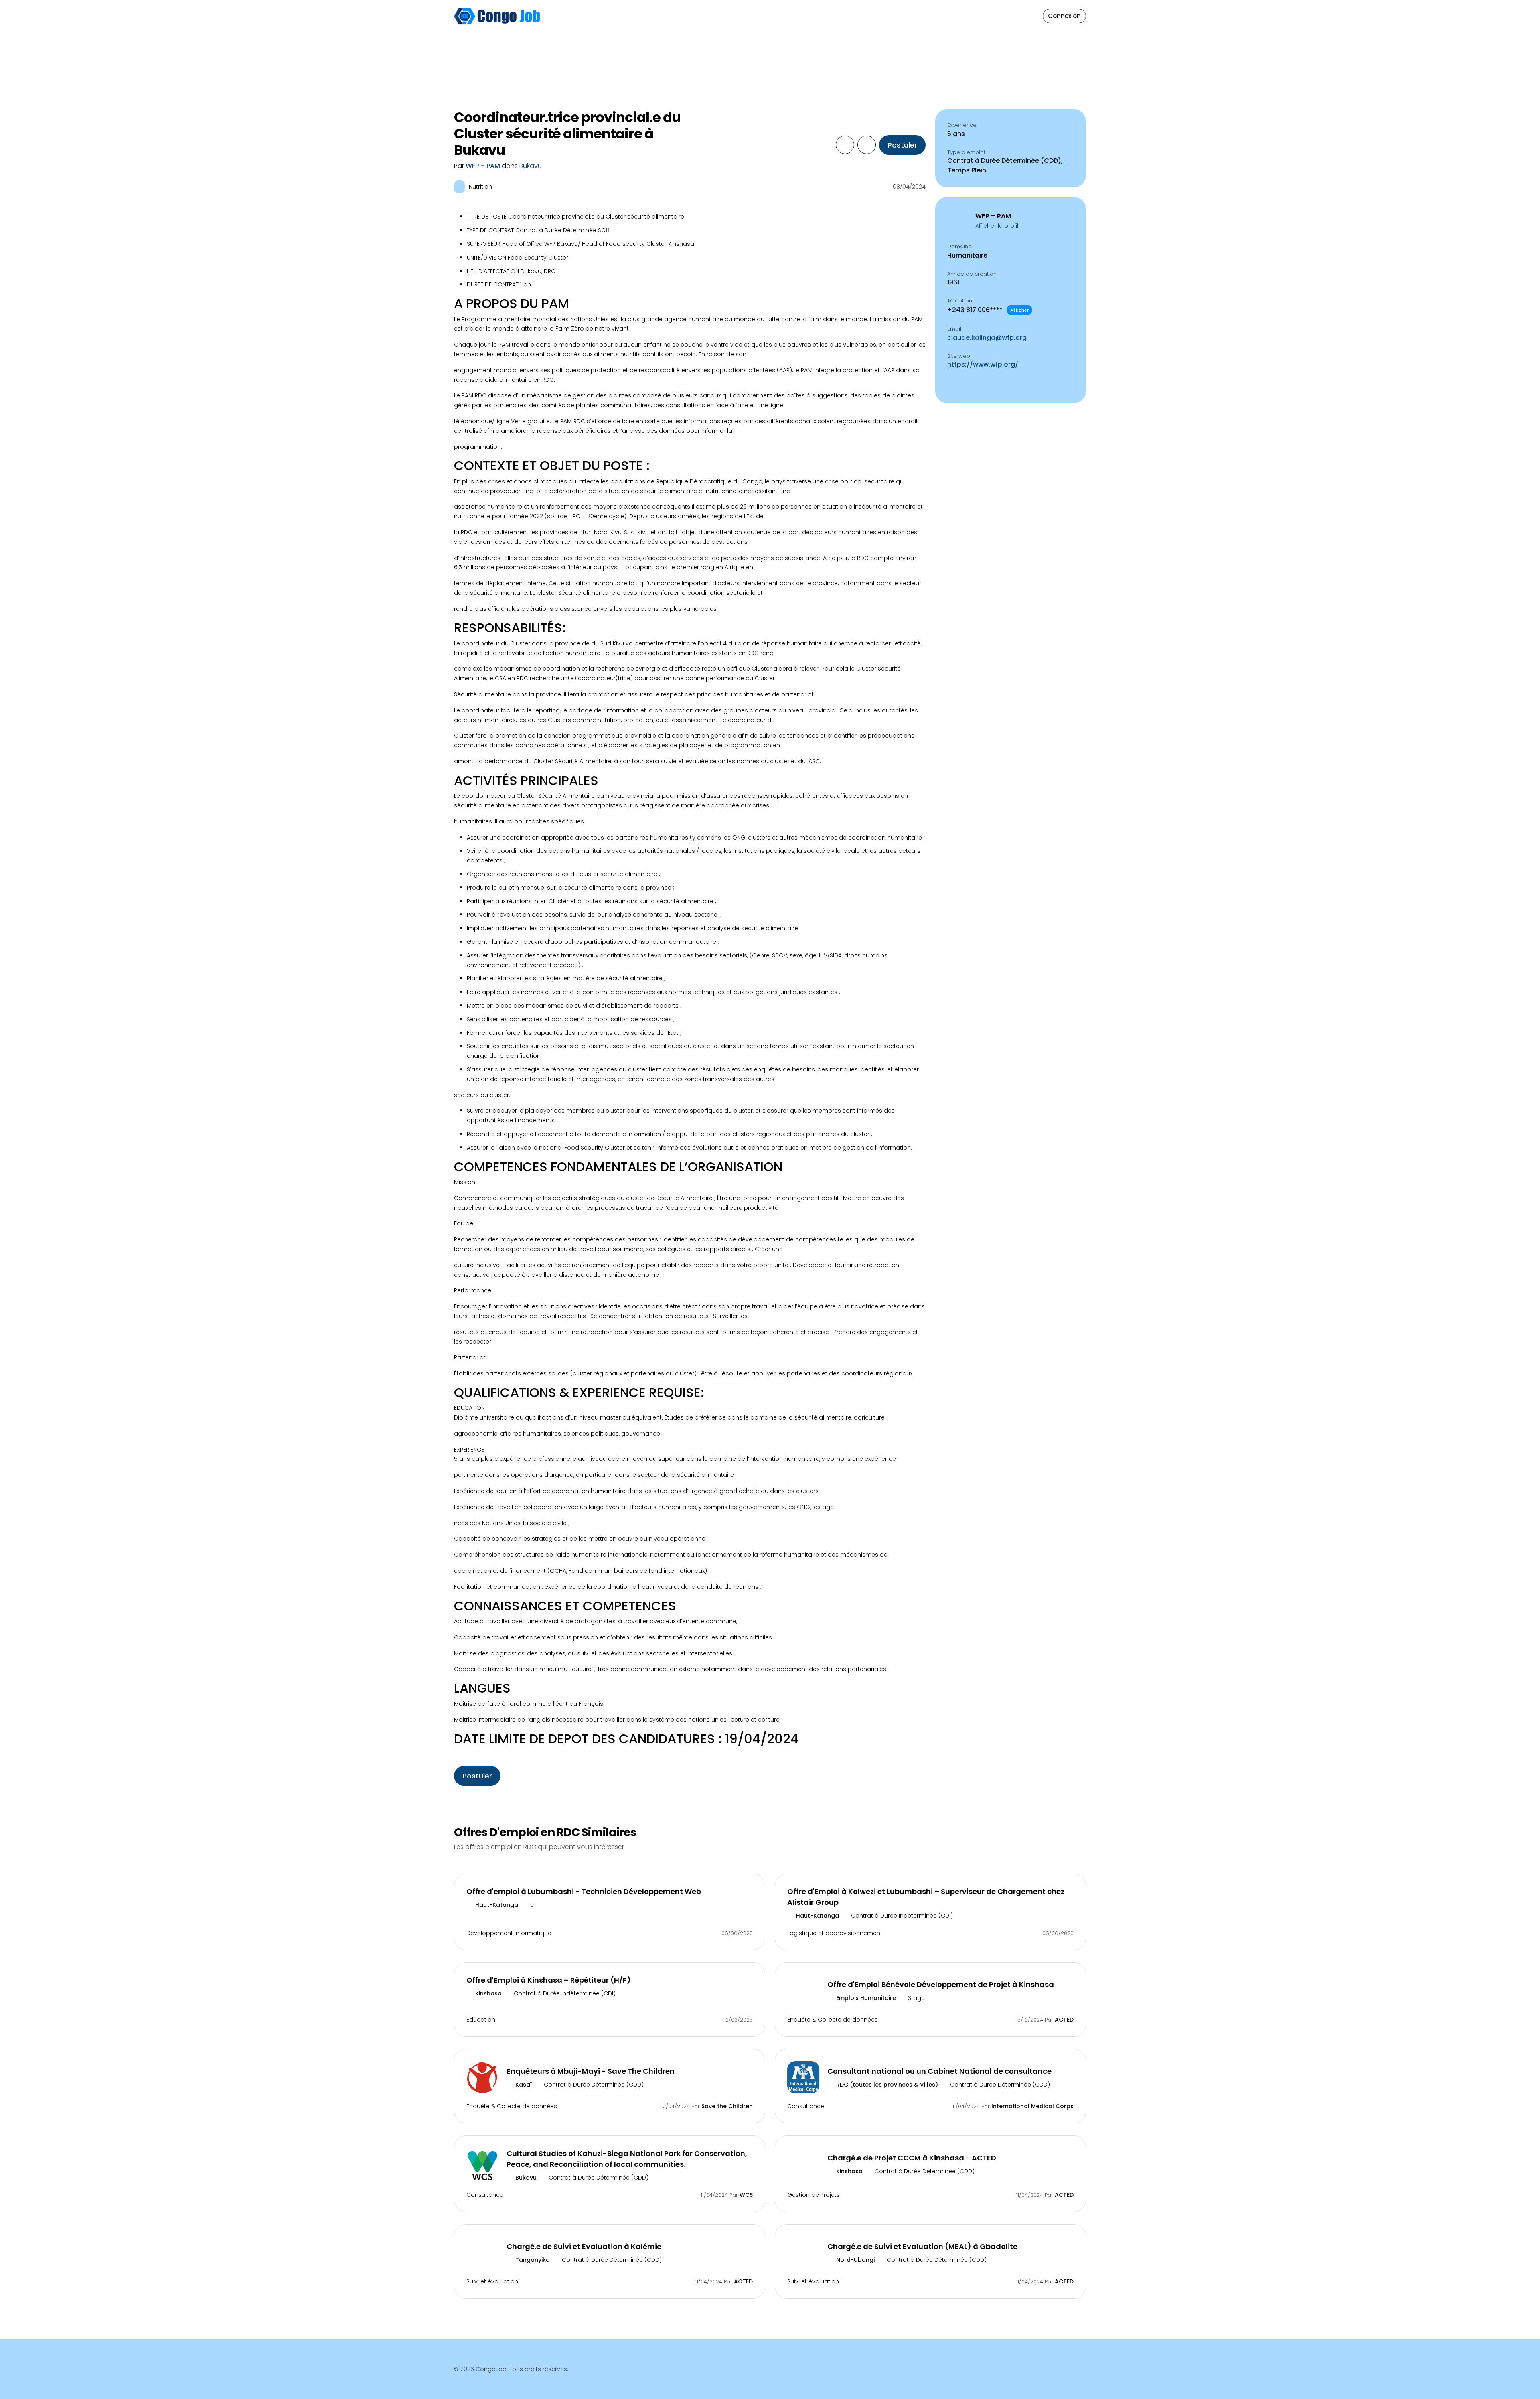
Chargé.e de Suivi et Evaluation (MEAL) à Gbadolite (922, 2246)
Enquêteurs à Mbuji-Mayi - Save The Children (591, 2071)
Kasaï (523, 2085)
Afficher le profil (997, 226)
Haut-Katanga (496, 1905)
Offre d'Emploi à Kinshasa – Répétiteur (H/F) (549, 1980)
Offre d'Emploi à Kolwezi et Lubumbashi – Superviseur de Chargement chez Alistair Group (926, 1897)
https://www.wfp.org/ (983, 364)
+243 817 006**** (988, 310)
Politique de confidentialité (907, 35)
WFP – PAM (484, 166)
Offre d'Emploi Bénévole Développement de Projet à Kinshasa (941, 1984)
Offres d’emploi (703, 16)
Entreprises (799, 16)
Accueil (652, 16)
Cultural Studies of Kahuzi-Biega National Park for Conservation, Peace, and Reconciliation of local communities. (627, 2159)
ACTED (1064, 2020)
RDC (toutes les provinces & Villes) (886, 2085)
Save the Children (727, 2106)
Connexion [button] (1064, 16)
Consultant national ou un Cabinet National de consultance (939, 2071)
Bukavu (531, 166)
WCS (746, 2195)
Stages (755, 16)
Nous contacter (891, 21)
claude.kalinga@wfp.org (987, 338)
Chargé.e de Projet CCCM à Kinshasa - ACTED (912, 2158)
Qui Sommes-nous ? (897, 7)
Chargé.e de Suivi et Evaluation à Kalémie (584, 2246)
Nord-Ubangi (855, 2260)
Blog (840, 16)
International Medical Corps (1032, 2106)
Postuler (902, 145)
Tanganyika (532, 2260)
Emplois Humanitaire (865, 1998)
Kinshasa (488, 1993)
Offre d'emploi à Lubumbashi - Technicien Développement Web (584, 1891)
